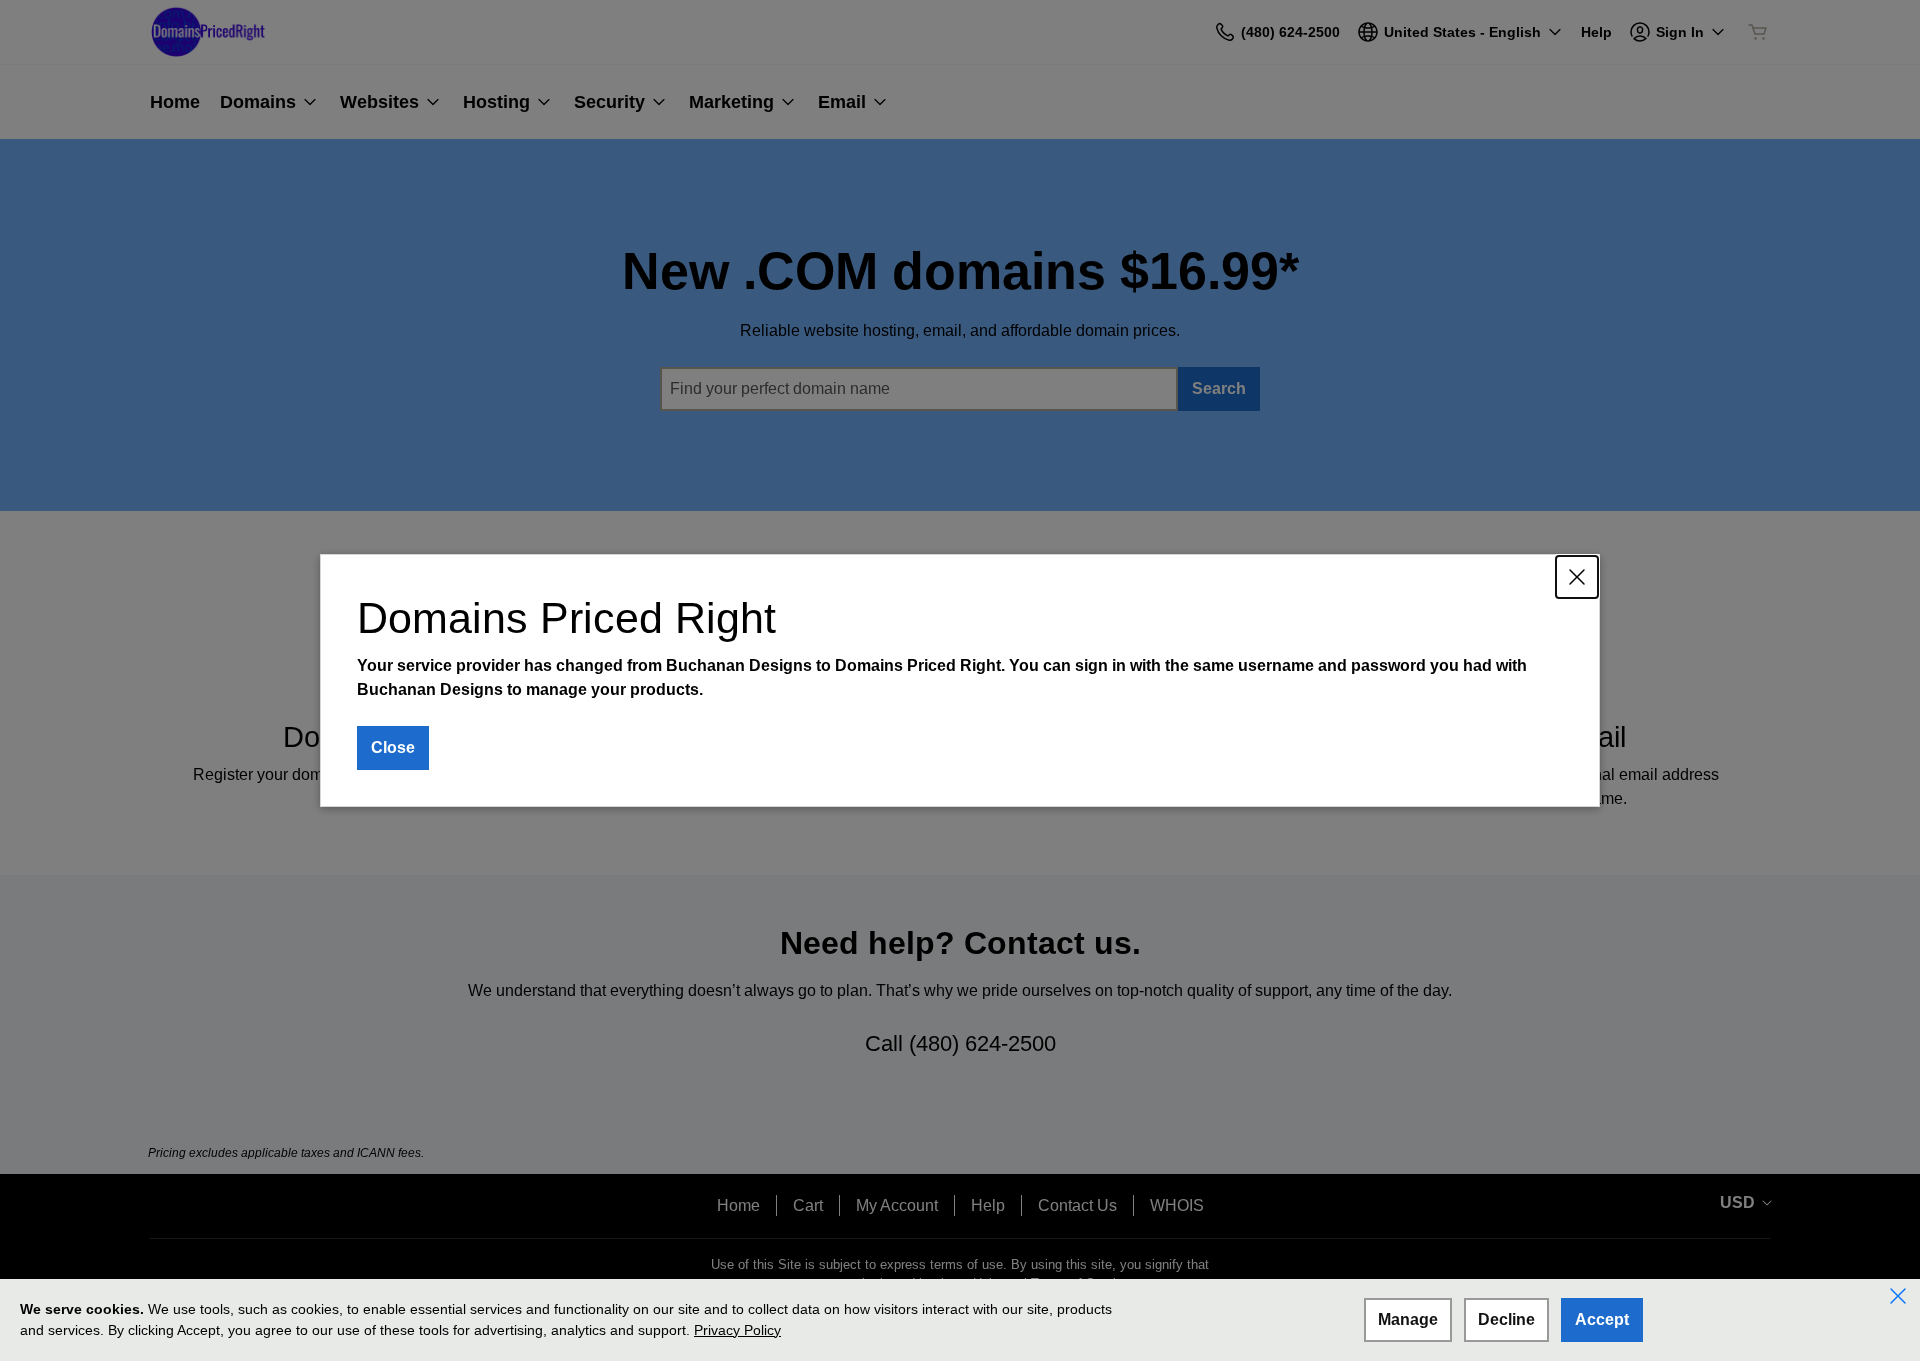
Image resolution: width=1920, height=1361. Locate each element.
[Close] (1577, 577)
